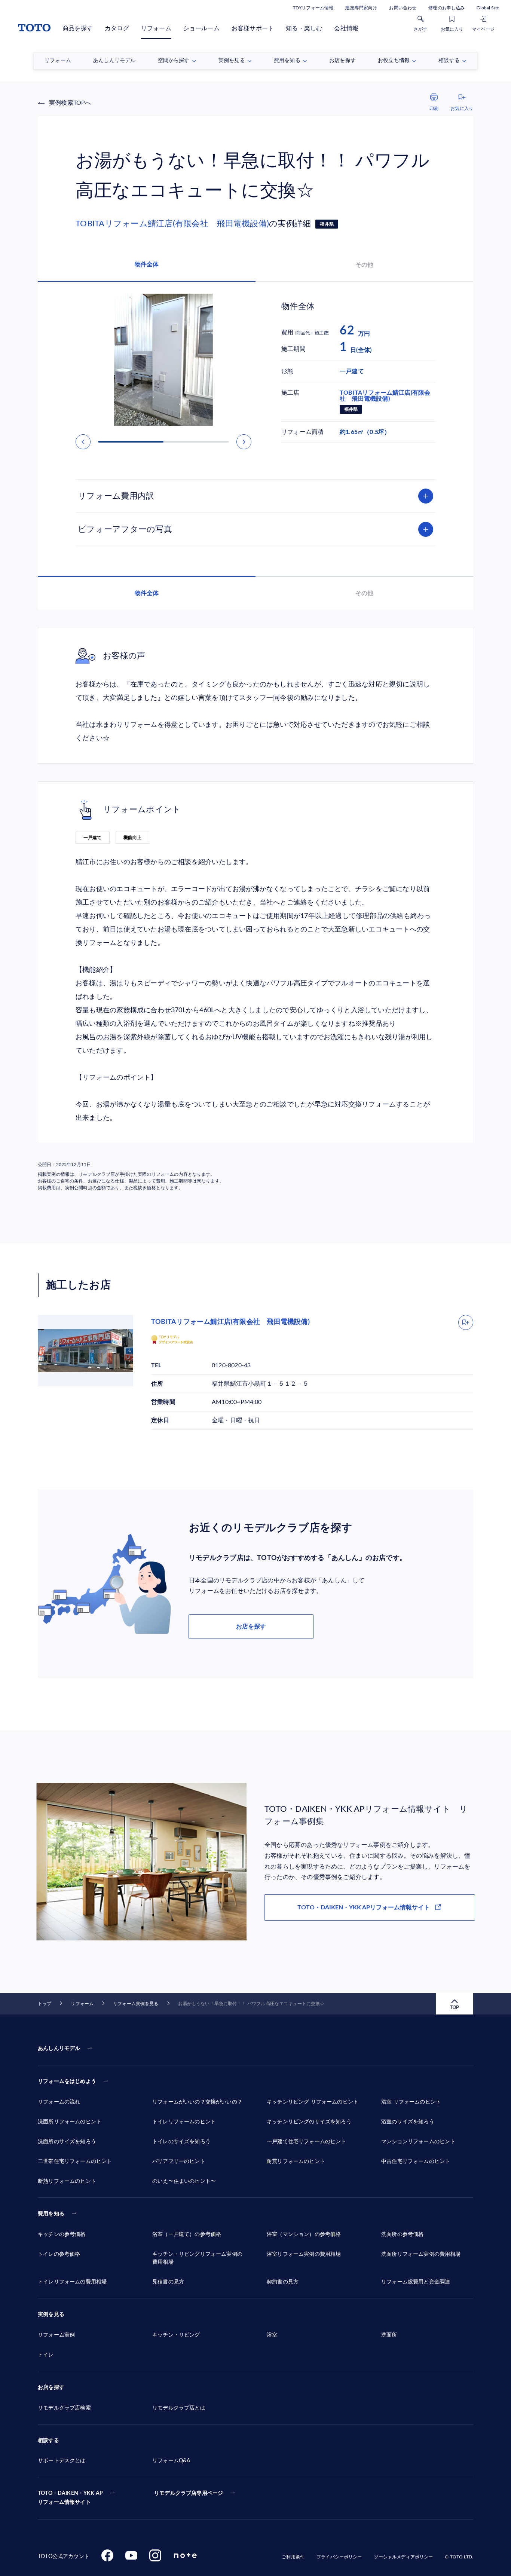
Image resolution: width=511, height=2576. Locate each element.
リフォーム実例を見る (136, 2004)
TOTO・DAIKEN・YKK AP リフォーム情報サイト (70, 2498)
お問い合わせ (403, 8)
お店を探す (251, 1627)
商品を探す (78, 28)
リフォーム (156, 28)
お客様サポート (253, 28)
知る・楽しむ (304, 28)
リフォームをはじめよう (67, 2081)
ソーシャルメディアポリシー (404, 2557)
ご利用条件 (293, 2557)
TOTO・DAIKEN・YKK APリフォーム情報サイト (364, 1907)
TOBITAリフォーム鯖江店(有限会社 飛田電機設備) (172, 224)
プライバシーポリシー (339, 2557)
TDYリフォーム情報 (313, 8)
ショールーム (201, 28)
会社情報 (346, 28)
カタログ (117, 28)
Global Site (488, 8)
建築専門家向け (361, 8)
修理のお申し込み (446, 8)
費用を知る (51, 2214)
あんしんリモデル (59, 2049)
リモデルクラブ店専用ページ (189, 2493)
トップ (45, 2004)
